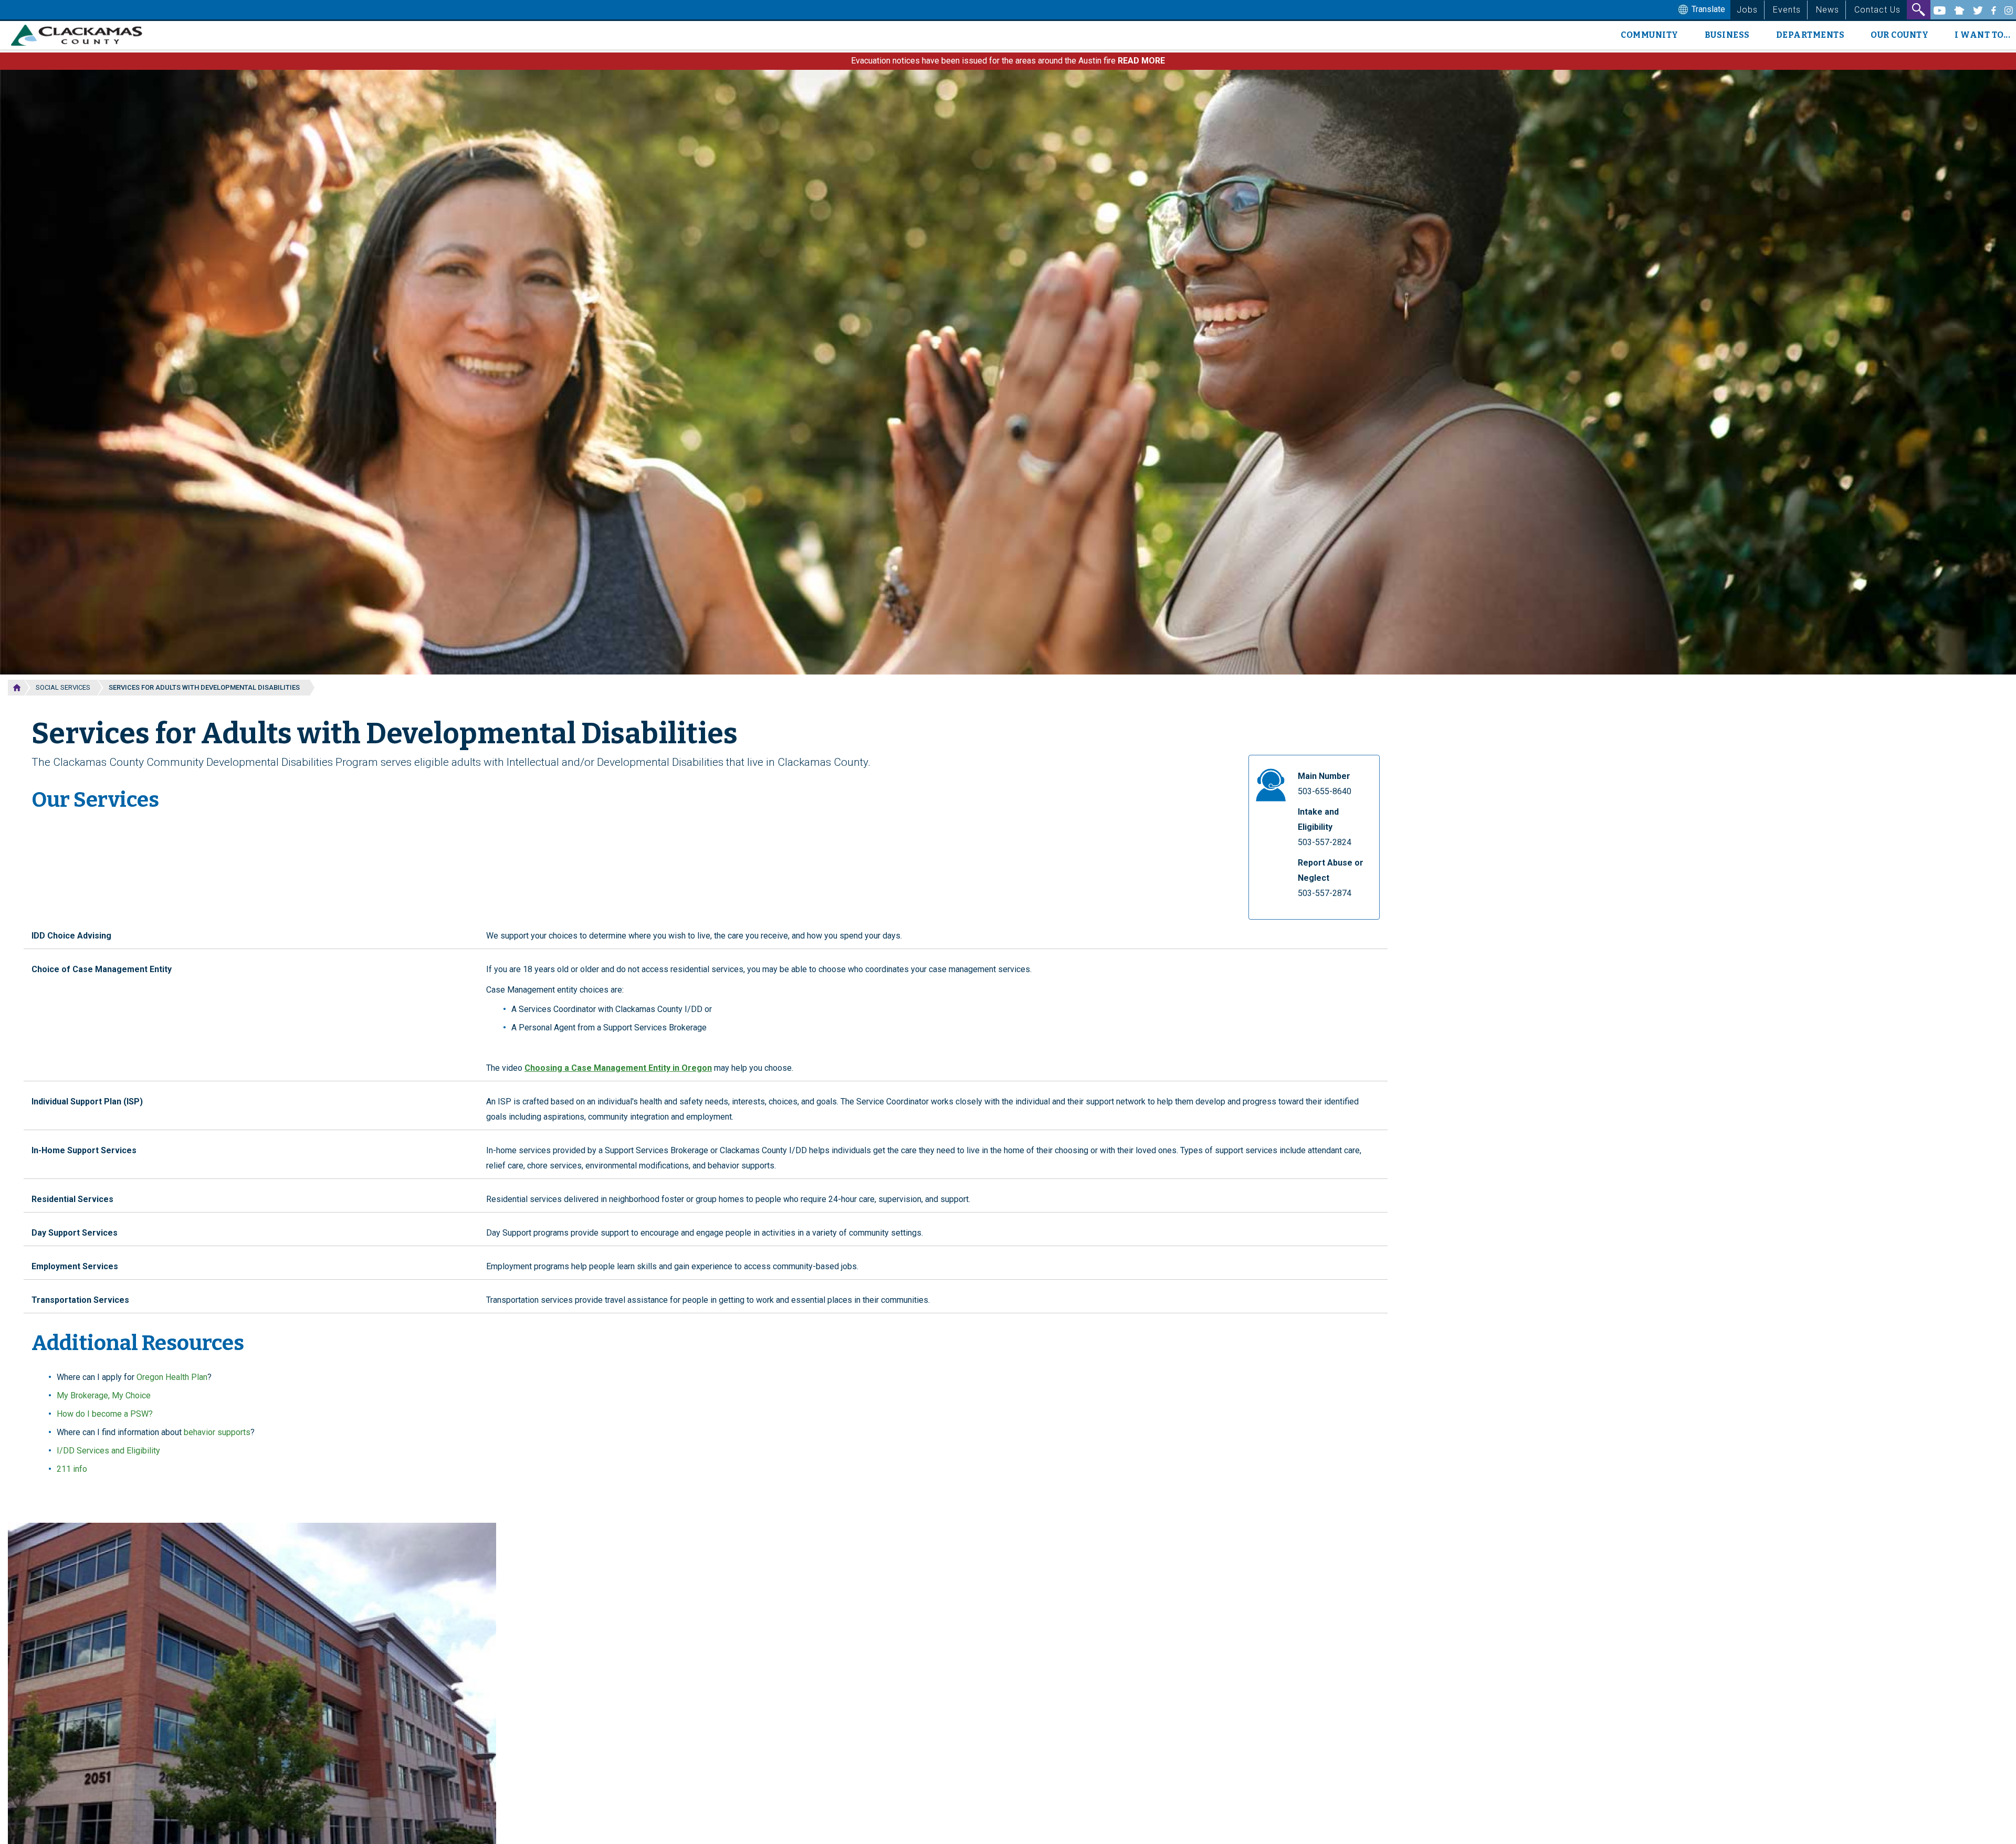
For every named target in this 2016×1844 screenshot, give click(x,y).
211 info (72, 1469)
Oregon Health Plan (172, 1377)
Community (1650, 35)
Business (1727, 35)
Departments (1810, 35)
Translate (1707, 9)
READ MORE (1141, 61)
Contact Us (1877, 10)
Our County (1899, 35)
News (1828, 10)
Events (1787, 10)
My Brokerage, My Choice (104, 1395)
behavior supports (217, 1432)
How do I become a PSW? (105, 1414)
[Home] (81, 35)
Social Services (63, 687)
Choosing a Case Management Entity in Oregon (618, 1068)
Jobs (1747, 10)
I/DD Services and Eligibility (108, 1451)
